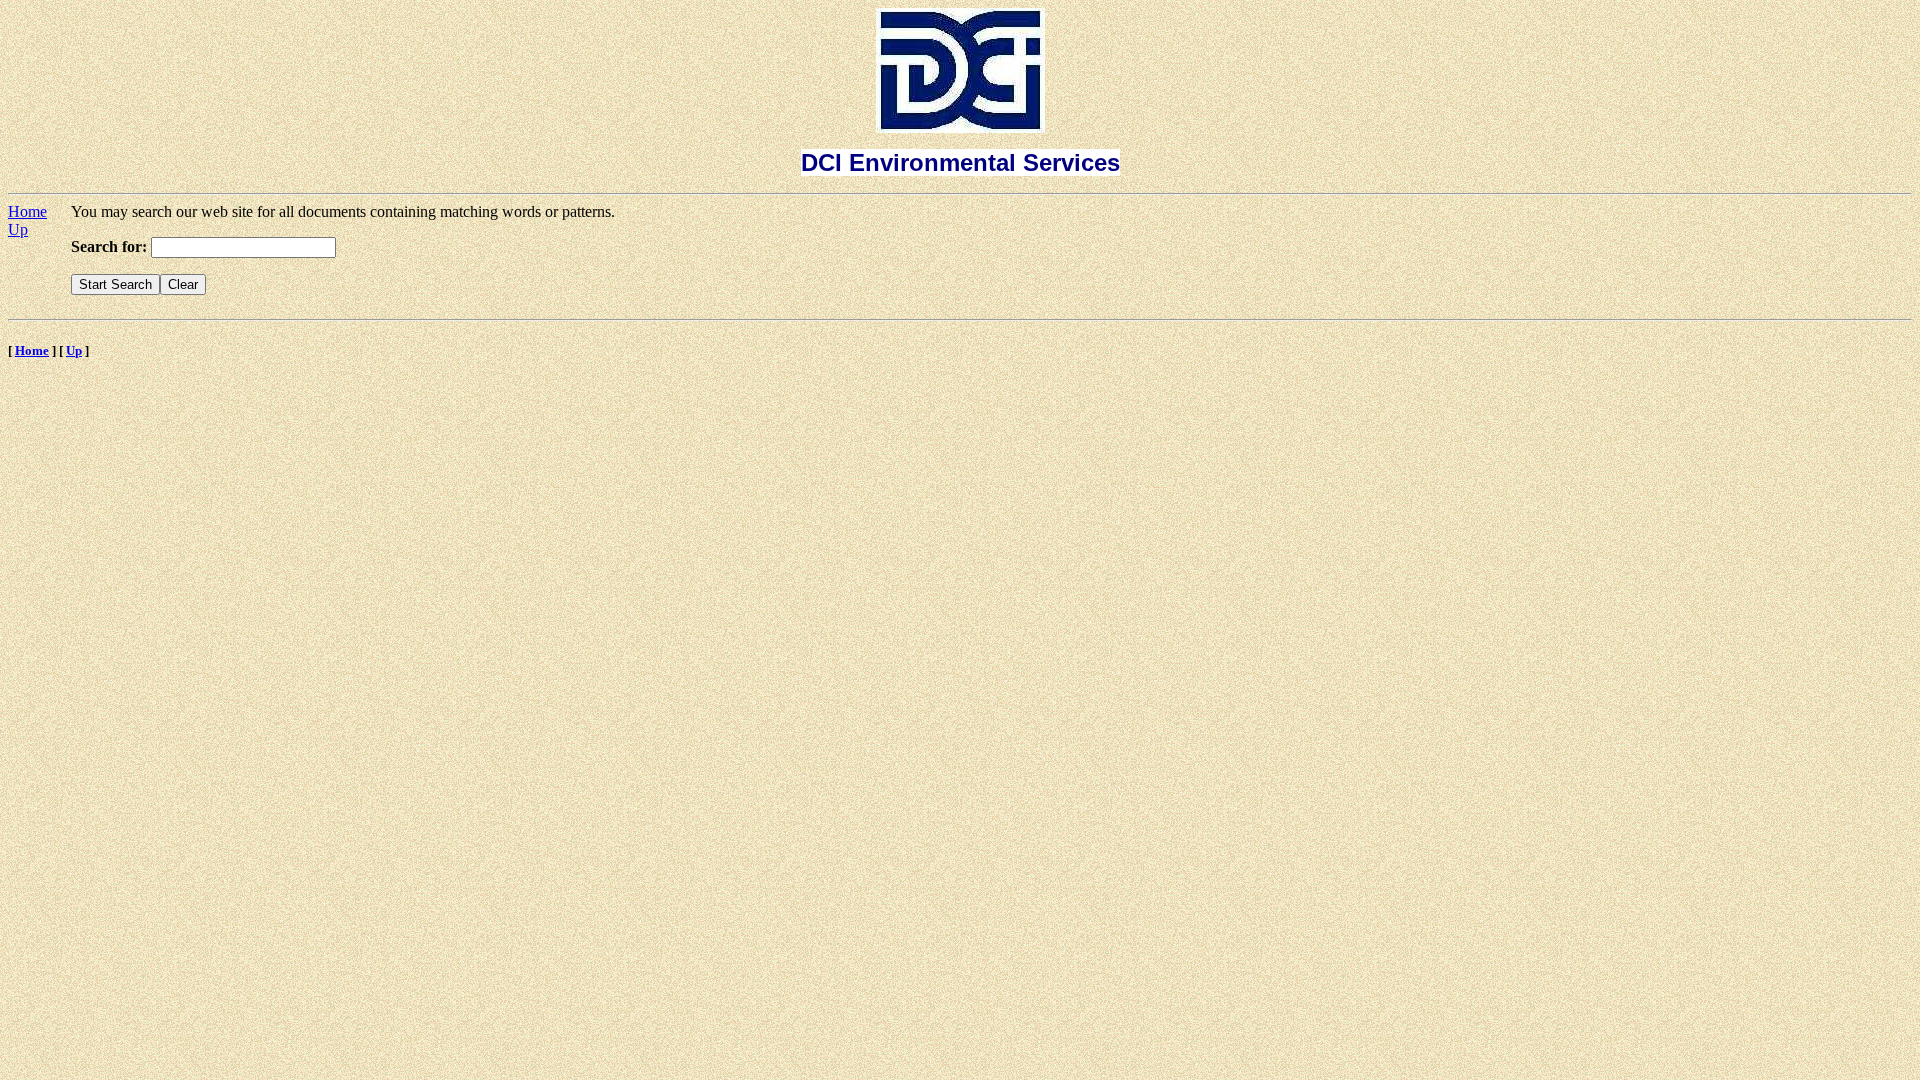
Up (18, 229)
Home (27, 211)
